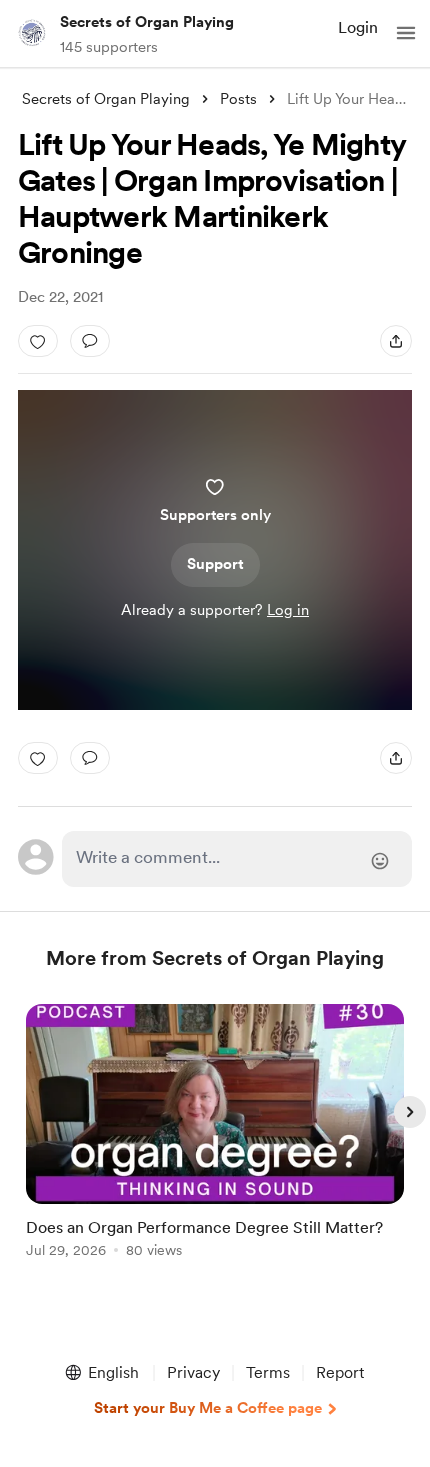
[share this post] (396, 341)
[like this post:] (38, 341)
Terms (268, 1372)
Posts (238, 99)
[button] (406, 33)
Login (358, 27)
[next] (410, 1112)
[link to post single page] (215, 1134)
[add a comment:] (90, 341)
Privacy (193, 1372)
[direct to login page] (237, 859)
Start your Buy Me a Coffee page (208, 1408)
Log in (288, 610)
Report (340, 1372)
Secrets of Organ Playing (147, 22)
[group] (215, 1142)
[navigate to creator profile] (32, 33)
